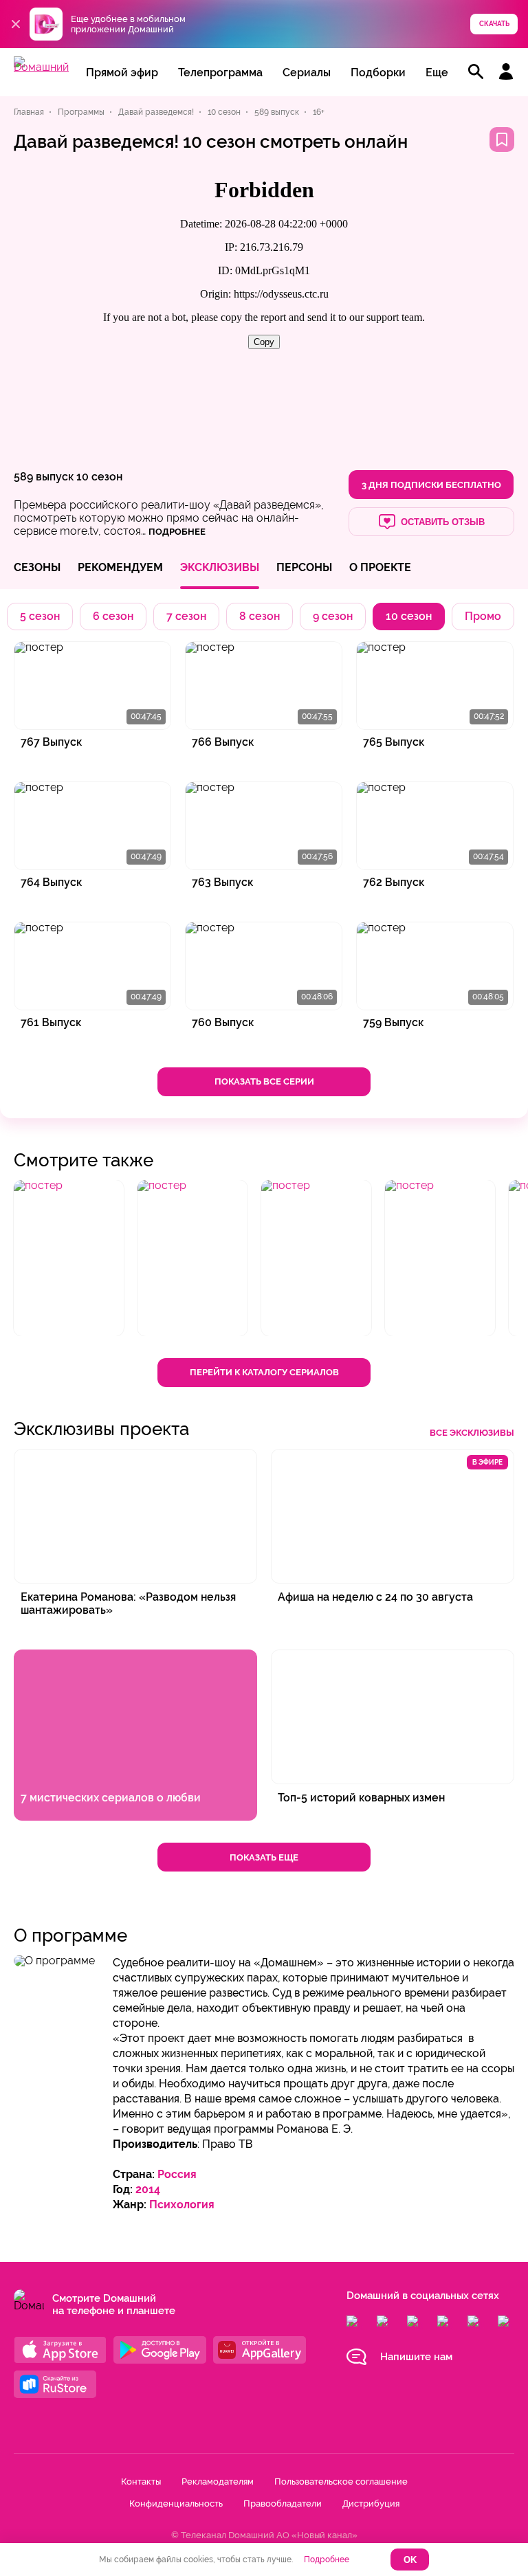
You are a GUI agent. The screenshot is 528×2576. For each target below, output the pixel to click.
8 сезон (260, 616)
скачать (494, 24)
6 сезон (113, 616)
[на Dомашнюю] (41, 67)
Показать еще (264, 1857)
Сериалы (307, 73)
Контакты (141, 2481)
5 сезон (40, 616)
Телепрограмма (220, 73)
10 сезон (99, 477)
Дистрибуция (371, 2503)
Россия (177, 2174)
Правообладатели (283, 2503)
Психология (182, 2205)
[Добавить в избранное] (502, 140)
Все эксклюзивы (472, 1433)
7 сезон (186, 616)
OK (410, 2560)
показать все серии (264, 1081)
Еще (437, 73)
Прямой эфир (122, 73)
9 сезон (333, 616)
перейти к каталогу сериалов (264, 1372)
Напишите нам (416, 2357)
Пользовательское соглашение (341, 2481)
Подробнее (327, 2560)
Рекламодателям (218, 2481)
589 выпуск (44, 477)
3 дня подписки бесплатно (431, 485)
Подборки (378, 73)
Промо (483, 616)
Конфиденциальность (176, 2503)
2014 (148, 2189)
